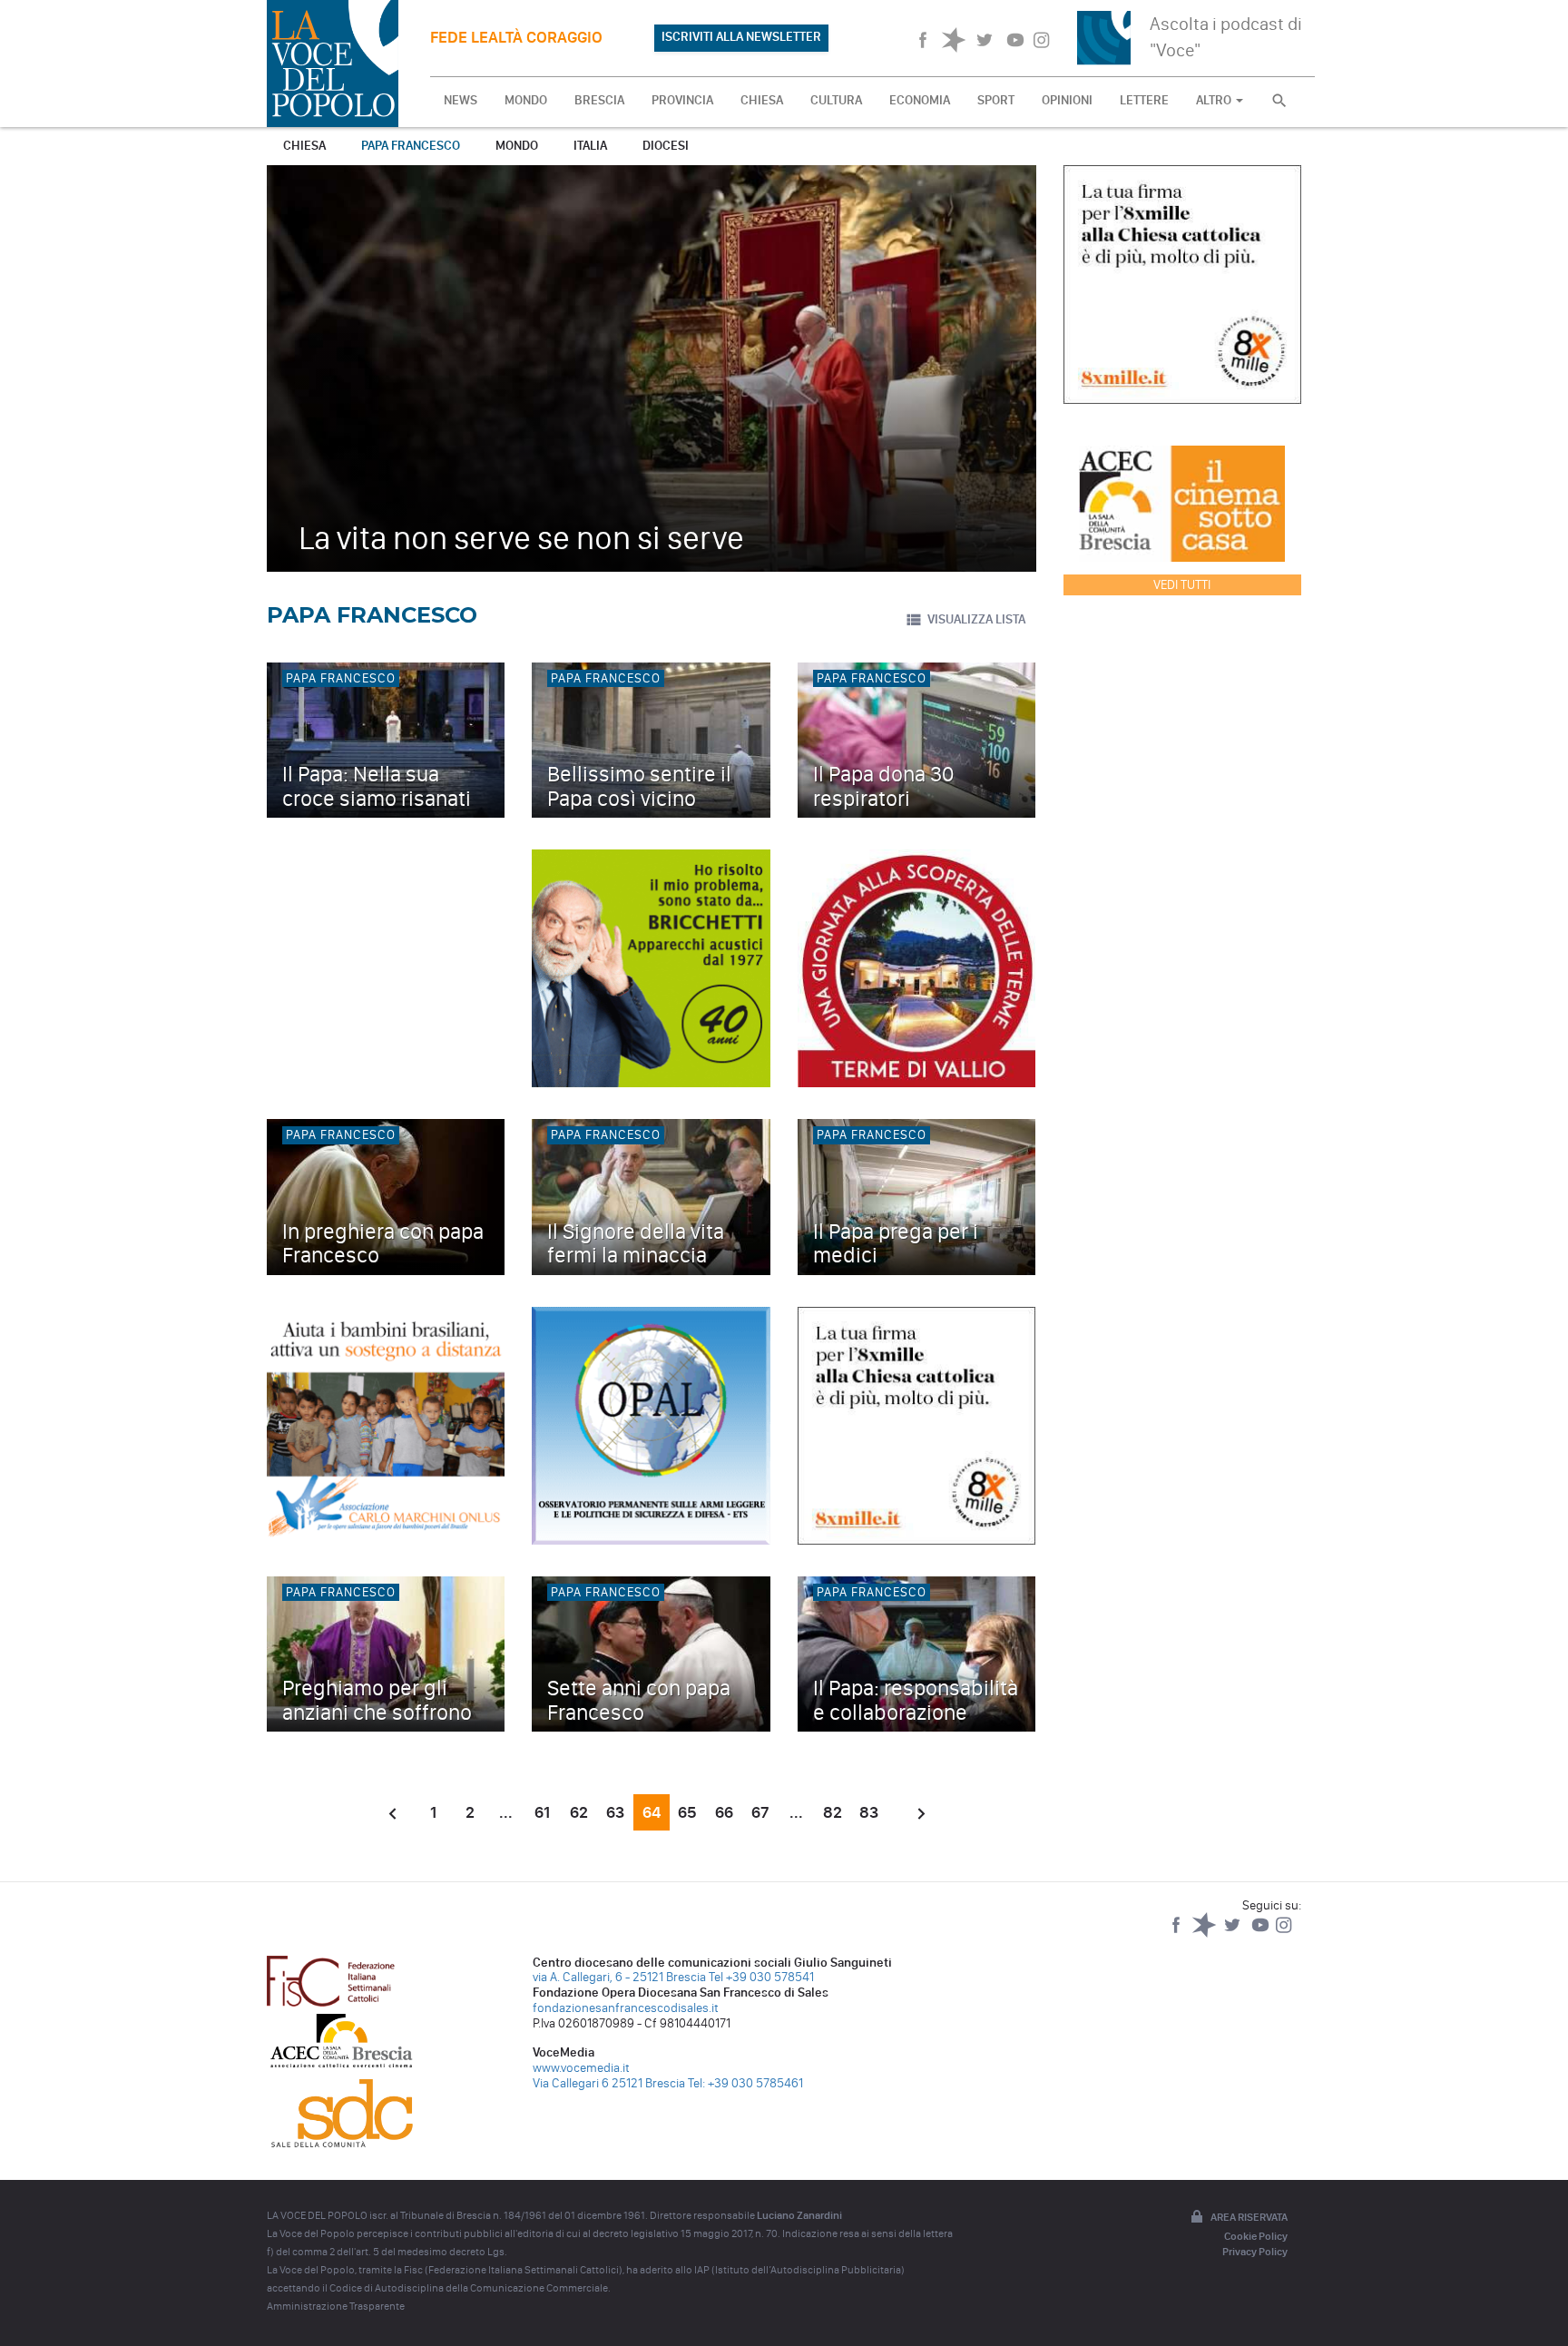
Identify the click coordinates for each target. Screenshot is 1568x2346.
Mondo (517, 146)
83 (869, 1812)
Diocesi (666, 146)
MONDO (526, 100)
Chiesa (304, 146)
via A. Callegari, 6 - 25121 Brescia (619, 1977)
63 (615, 1812)
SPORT (996, 100)
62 (579, 1812)
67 (760, 1812)
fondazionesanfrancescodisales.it (626, 2008)
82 (833, 1812)
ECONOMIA (920, 100)
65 (687, 1812)
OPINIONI (1067, 100)
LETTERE (1144, 100)
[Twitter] (1234, 1934)
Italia (590, 146)
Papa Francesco (411, 146)
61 (542, 1812)
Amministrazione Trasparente (336, 2306)
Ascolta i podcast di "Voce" (1226, 37)
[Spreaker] (1205, 1934)
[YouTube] (1262, 1934)
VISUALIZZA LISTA (976, 619)
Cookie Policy (1256, 2236)
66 (724, 1812)
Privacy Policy (1255, 2252)
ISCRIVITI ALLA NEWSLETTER (741, 37)
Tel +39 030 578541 (761, 1977)
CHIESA (762, 100)
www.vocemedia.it (581, 2068)
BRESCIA (599, 100)
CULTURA (836, 100)
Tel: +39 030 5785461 (745, 2083)
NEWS (461, 100)
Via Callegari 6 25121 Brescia (609, 2083)
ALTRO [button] (1215, 100)
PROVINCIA (682, 100)
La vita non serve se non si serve (521, 538)
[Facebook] (1177, 1934)
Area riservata (1249, 2217)
